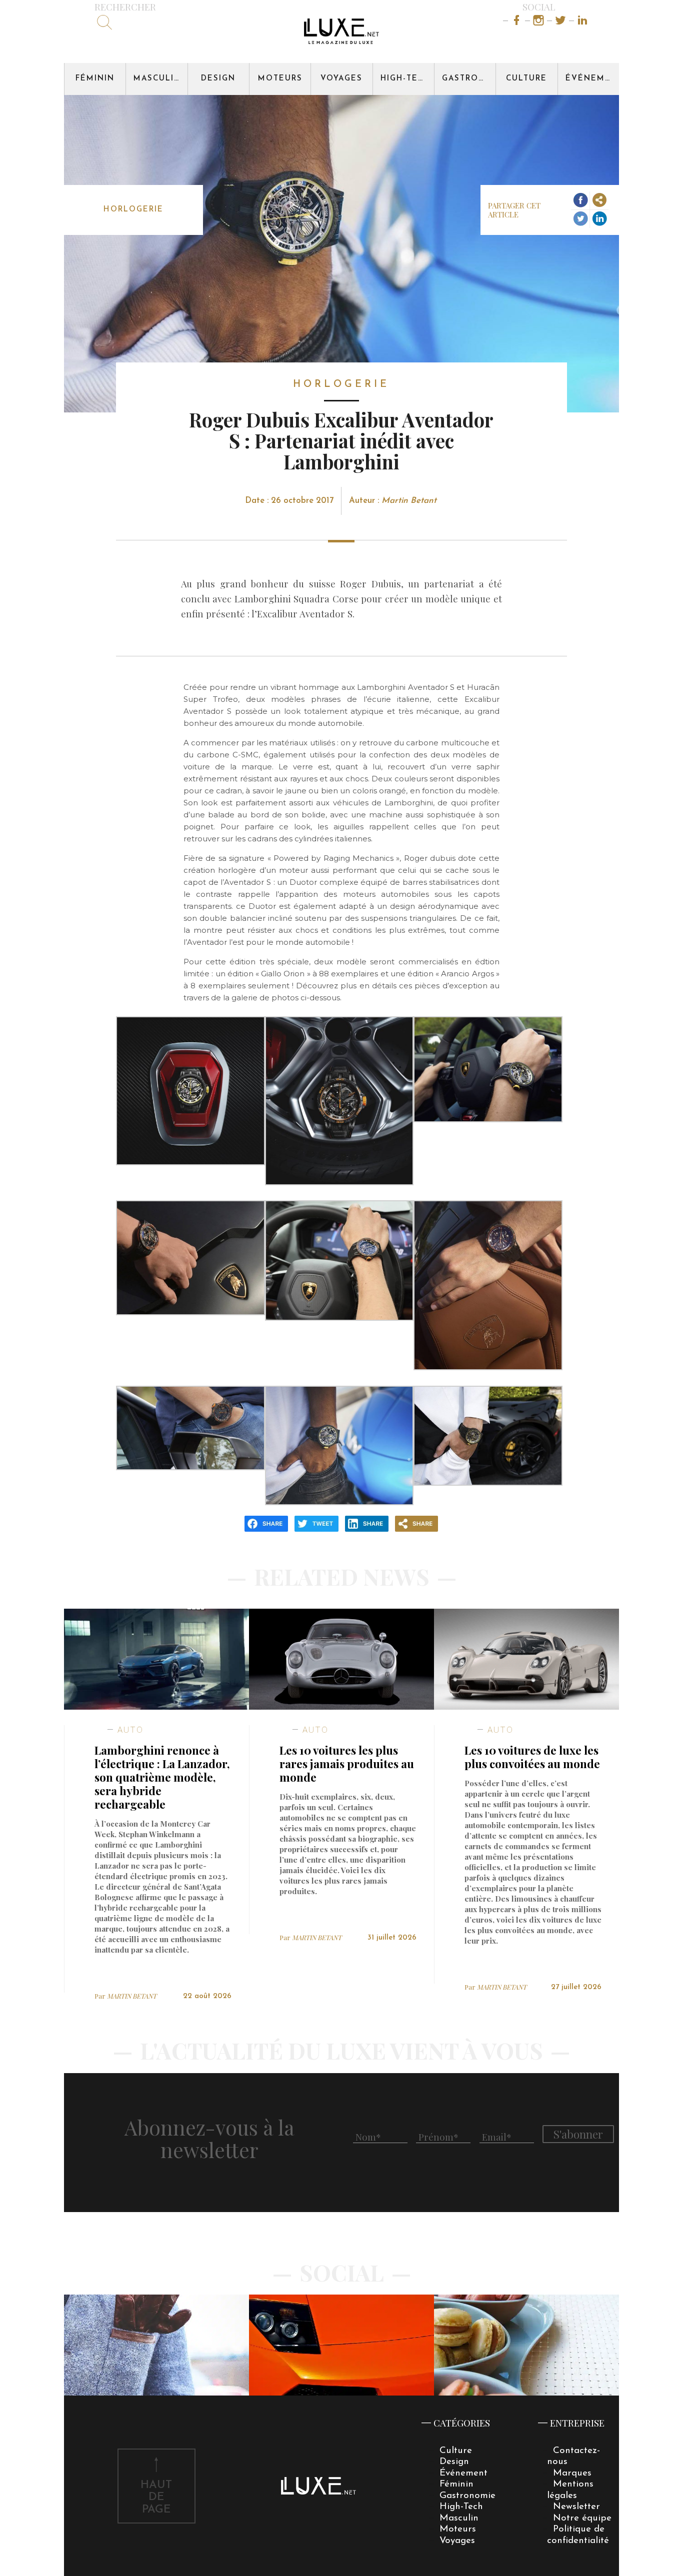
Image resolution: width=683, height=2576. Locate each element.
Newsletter (576, 2507)
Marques (572, 2473)
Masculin (157, 79)
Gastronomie (469, 79)
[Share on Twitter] (580, 219)
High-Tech (405, 79)
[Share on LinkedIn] (599, 219)
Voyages (341, 79)
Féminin (95, 79)
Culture (526, 79)
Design (218, 79)
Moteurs (280, 79)
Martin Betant (409, 501)
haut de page (156, 2498)
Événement (592, 79)
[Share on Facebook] (580, 201)
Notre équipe (582, 2518)
